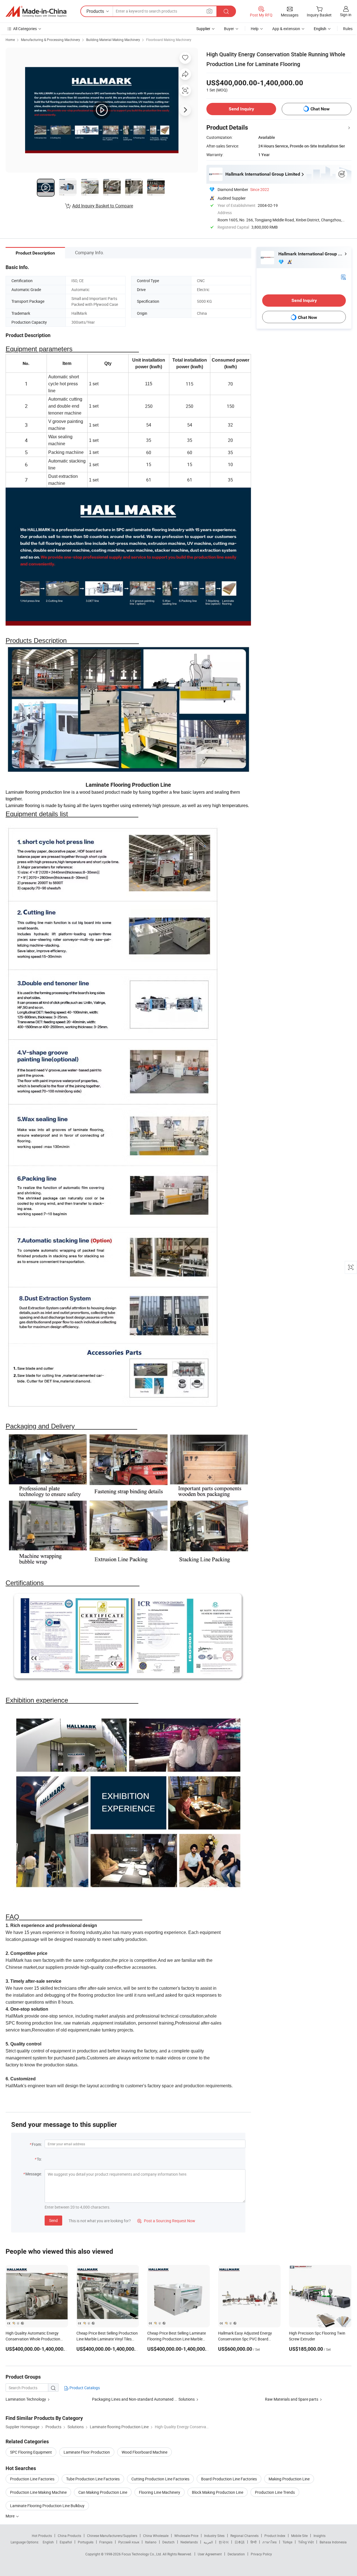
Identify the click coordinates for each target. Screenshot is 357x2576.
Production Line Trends (275, 2492)
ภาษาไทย (270, 2542)
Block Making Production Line (218, 2492)
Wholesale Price (186, 2536)
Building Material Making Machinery (113, 40)
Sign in (346, 15)
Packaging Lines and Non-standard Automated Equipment (143, 2399)
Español (66, 2542)
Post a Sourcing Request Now (166, 2221)
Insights (319, 2536)
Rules (348, 29)
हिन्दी (254, 2542)
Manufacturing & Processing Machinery (50, 40)
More (10, 2516)
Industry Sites (214, 2536)
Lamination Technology (26, 2399)
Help (255, 29)
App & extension (286, 29)
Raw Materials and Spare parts (292, 2399)
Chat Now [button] (320, 109)
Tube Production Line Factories (93, 2479)
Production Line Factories (32, 2479)
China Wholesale (156, 2536)
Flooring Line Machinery (160, 2492)
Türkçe (287, 2542)
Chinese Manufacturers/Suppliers (112, 2536)
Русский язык (129, 2542)
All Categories (25, 29)
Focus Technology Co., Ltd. (142, 2554)
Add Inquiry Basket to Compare (103, 206)
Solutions (187, 2399)
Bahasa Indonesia (333, 2542)
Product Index (275, 2536)
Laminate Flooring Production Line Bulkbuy (47, 2506)
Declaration (236, 2554)
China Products (69, 2536)
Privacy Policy (261, 2554)
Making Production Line (289, 2479)
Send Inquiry (241, 109)
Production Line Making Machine (38, 2492)
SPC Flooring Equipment (31, 2452)
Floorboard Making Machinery (169, 40)
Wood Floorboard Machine (144, 2452)
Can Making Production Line (103, 2492)
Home (10, 40)
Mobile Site (299, 2536)
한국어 (224, 2542)
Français (106, 2542)
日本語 (240, 2542)
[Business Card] (343, 277)
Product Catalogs (84, 2388)
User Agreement (210, 2554)
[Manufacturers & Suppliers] (36, 11)
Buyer (229, 29)
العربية (208, 2542)
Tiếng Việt (306, 2542)
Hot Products (42, 2536)
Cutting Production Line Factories (160, 2479)
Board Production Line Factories (229, 2479)
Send (53, 2220)
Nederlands (189, 2542)
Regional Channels (244, 2536)
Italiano (151, 2542)
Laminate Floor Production (87, 2452)
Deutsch (168, 2542)
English (48, 2542)
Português (86, 2542)
